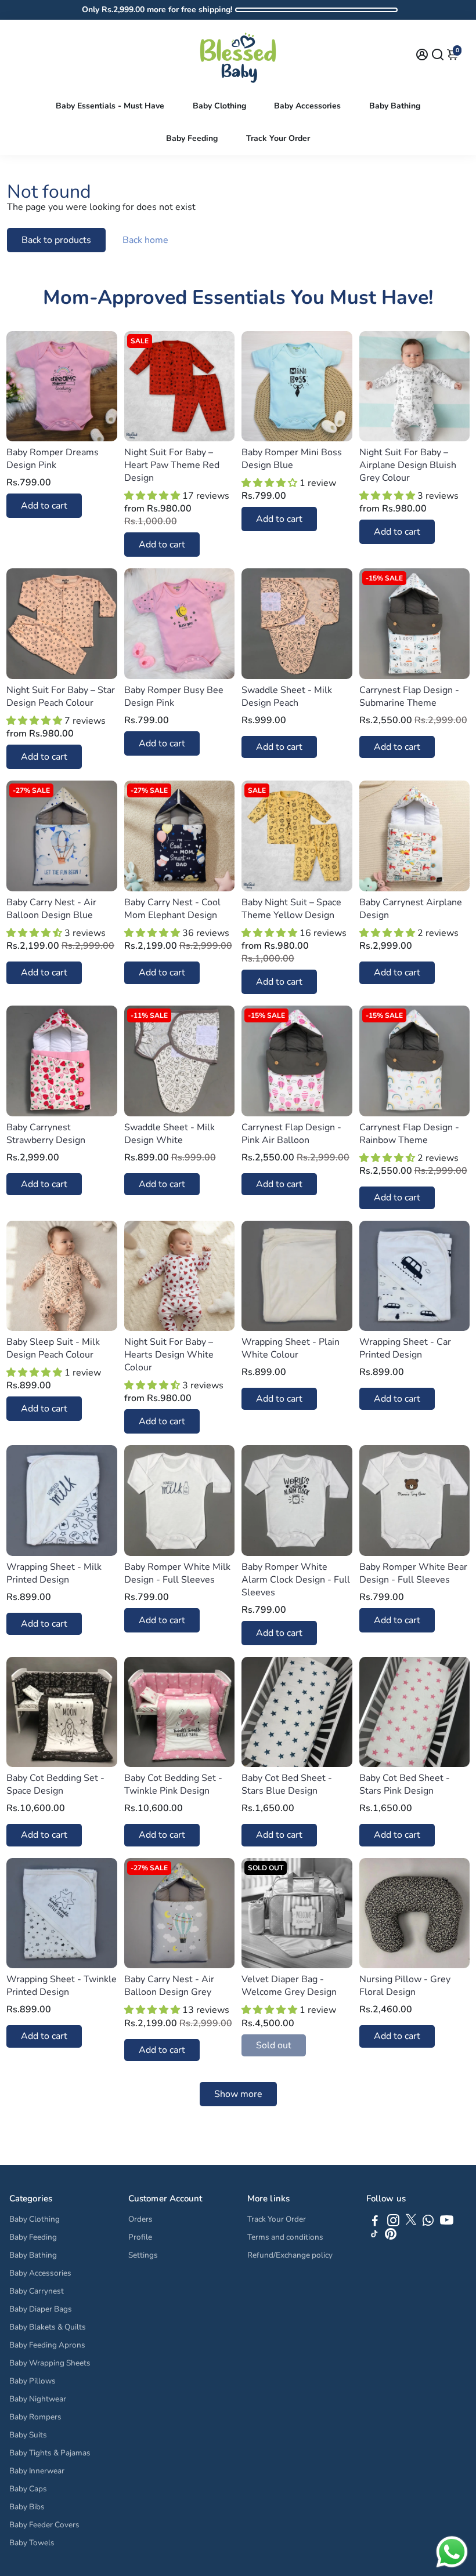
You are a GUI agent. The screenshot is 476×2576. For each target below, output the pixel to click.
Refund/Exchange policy (290, 2255)
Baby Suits (28, 2435)
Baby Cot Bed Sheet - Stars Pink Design (405, 1784)
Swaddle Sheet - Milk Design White (170, 1134)
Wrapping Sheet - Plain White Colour (291, 1348)
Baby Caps (28, 2489)
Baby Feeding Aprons (47, 2345)
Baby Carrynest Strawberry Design (46, 1134)
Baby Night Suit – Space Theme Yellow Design (291, 909)
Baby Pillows (33, 2381)
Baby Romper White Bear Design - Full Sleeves (413, 1573)
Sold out (274, 2045)
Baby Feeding (192, 138)
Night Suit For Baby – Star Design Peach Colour (61, 696)
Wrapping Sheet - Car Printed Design (405, 1348)
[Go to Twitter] (411, 2222)
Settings (143, 2255)
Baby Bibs (27, 2507)
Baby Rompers (35, 2417)
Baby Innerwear (37, 2471)
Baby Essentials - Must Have (110, 106)
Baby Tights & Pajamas (50, 2453)
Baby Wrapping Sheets (50, 2363)
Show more (238, 2094)
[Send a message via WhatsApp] (452, 2552)
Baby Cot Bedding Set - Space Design (55, 1784)
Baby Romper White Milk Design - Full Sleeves (177, 1573)
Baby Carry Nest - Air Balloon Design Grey (169, 1986)
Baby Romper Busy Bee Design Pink (174, 696)
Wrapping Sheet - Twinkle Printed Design (62, 1986)
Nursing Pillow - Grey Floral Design (405, 1986)
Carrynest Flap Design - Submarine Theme (409, 696)
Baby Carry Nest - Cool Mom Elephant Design (172, 909)
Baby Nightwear (38, 2399)
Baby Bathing (395, 106)
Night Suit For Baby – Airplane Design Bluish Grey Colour (408, 465)
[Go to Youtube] (447, 2222)
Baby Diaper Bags (41, 2309)
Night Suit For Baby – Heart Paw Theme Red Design (172, 465)
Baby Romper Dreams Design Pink (53, 459)
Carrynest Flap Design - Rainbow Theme (409, 1134)
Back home (145, 240)
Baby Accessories (307, 106)
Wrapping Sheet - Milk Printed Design (54, 1573)
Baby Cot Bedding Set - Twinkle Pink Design (173, 1784)
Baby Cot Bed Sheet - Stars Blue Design (287, 1784)
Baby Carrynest (37, 2291)
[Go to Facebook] (375, 2222)
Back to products (56, 240)
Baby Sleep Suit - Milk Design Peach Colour (53, 1348)
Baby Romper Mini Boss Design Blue (292, 459)
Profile (140, 2237)
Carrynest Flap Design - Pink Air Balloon (291, 1134)
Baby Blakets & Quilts (48, 2327)
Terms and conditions (285, 2237)
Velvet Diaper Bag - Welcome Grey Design (289, 1986)
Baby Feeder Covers (44, 2525)
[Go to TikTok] (374, 2237)
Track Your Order (278, 138)
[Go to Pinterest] (391, 2237)
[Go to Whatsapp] (428, 2222)
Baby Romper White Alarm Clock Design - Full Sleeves (296, 1580)
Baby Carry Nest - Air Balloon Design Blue (51, 909)
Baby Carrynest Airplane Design (411, 909)
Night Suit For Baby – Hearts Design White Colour (169, 1355)
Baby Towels (32, 2543)
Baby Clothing (219, 106)
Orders (140, 2219)
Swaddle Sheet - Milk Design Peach (287, 696)
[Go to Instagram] (393, 2222)
